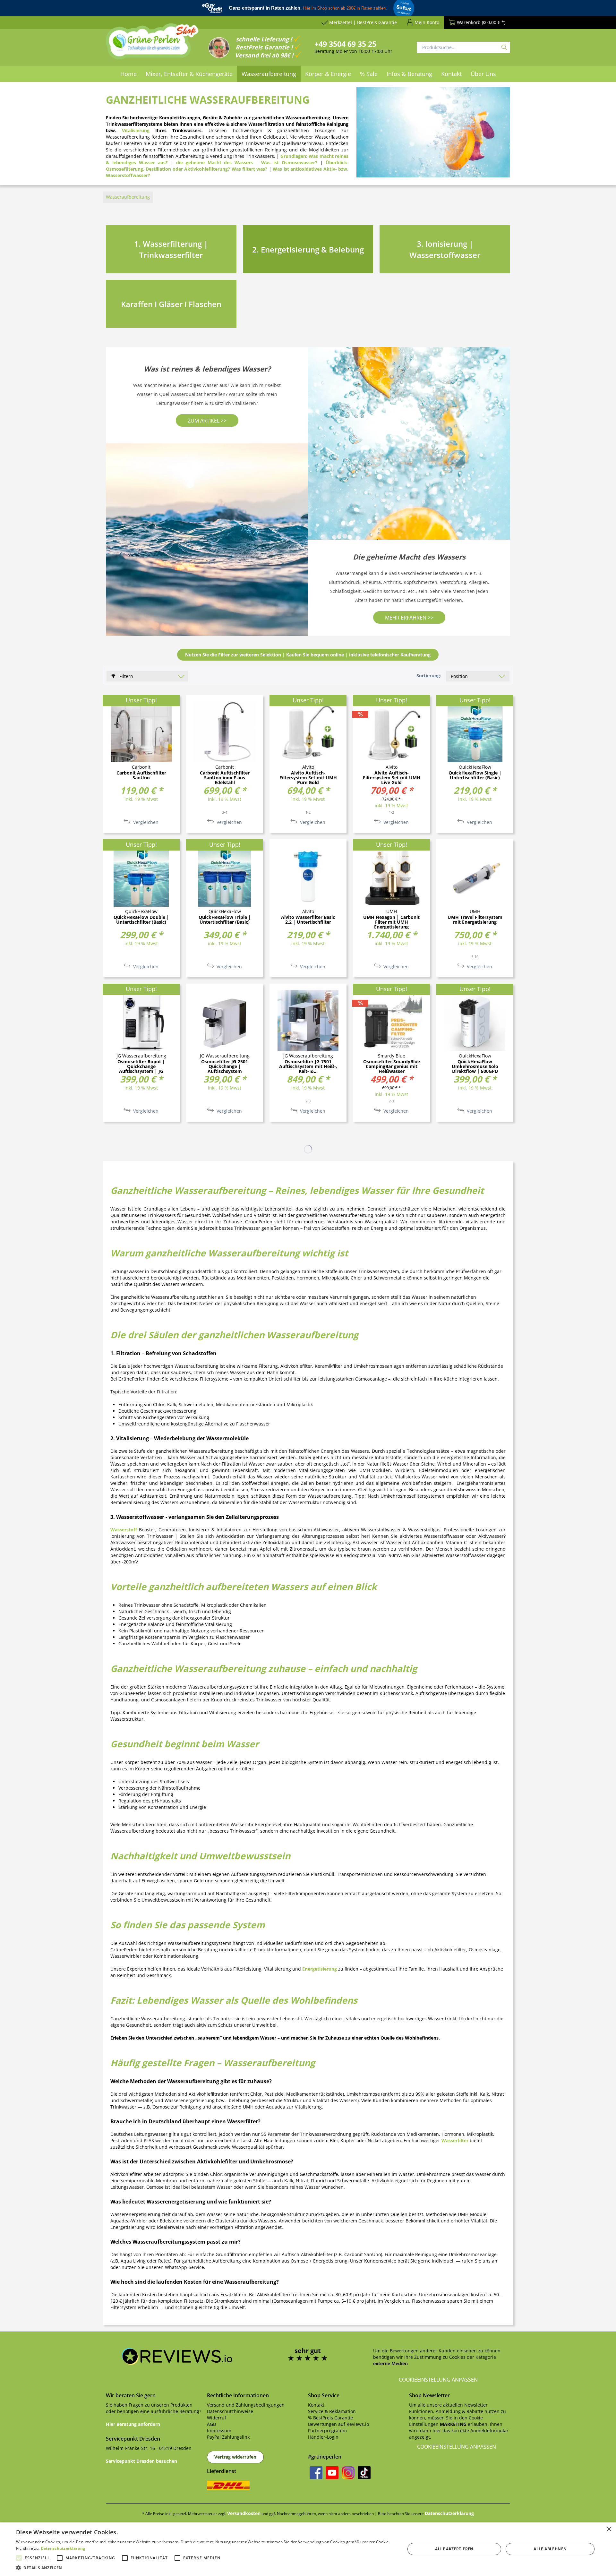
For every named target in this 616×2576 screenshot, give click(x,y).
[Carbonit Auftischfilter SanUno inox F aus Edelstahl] (225, 732)
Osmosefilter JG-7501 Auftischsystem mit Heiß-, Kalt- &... (308, 1066)
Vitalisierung (136, 130)
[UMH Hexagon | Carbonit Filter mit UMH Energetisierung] (391, 876)
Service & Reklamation (332, 2411)
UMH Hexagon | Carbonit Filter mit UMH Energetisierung (391, 922)
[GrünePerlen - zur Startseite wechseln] (152, 45)
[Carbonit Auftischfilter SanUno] (141, 732)
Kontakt (316, 2405)
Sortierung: (429, 676)
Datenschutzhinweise (230, 2411)
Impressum (219, 2431)
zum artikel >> (207, 421)
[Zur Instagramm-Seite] (348, 2473)
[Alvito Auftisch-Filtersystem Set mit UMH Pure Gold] (308, 732)
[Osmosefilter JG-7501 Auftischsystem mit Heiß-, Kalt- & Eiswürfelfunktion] (308, 1021)
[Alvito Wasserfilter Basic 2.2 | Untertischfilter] (308, 876)
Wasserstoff (124, 1530)
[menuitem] (128, 74)
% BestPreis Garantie (330, 2418)
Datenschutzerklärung (449, 2513)
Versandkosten (244, 2513)
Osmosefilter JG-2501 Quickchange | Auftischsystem (225, 1066)
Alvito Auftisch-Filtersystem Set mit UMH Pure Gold (308, 778)
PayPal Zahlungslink (228, 2437)
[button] (205, 2568)
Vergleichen (145, 822)
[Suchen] (504, 47)
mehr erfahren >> (409, 618)
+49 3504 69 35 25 (345, 44)
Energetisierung (320, 1969)
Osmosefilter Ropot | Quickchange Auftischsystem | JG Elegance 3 (141, 1066)
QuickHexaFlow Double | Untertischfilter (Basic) (141, 920)
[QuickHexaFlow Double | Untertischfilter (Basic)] (141, 876)
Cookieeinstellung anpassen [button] (438, 2380)
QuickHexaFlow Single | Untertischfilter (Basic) (475, 775)
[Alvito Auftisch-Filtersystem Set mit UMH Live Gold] (391, 732)
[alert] (308, 2549)
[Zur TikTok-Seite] (364, 2473)
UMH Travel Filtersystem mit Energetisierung (475, 920)
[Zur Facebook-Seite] (316, 2473)
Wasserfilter (455, 2140)
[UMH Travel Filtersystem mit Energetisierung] (475, 876)
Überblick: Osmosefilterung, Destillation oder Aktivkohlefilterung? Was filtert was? (227, 166)
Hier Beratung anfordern (133, 2424)
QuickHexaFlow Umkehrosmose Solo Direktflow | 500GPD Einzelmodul (475, 1066)
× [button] (609, 2529)
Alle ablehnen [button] (550, 2549)
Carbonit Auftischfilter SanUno (141, 775)
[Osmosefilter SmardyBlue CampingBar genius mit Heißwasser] (391, 1021)
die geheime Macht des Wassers (215, 163)
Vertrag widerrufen (235, 2457)
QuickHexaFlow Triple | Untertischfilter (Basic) (225, 920)
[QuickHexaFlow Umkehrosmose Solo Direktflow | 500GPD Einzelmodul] (475, 1021)
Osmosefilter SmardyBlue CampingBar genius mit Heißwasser (392, 1066)
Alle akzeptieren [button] (454, 2549)
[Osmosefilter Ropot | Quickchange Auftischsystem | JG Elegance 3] (141, 1021)
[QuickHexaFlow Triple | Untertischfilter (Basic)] (225, 876)
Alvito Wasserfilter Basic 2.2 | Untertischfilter (308, 920)
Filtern (126, 676)
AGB (211, 2424)
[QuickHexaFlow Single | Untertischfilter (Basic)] (475, 732)
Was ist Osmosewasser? (289, 163)
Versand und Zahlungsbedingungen (246, 2405)
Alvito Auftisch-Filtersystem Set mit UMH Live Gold (392, 778)
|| (308, 655)
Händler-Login (323, 2437)
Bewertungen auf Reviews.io (338, 2424)
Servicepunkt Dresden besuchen (141, 2461)
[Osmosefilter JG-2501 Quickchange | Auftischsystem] (225, 1021)
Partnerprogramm (327, 2431)
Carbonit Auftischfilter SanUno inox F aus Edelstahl (225, 778)
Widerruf (217, 2418)
